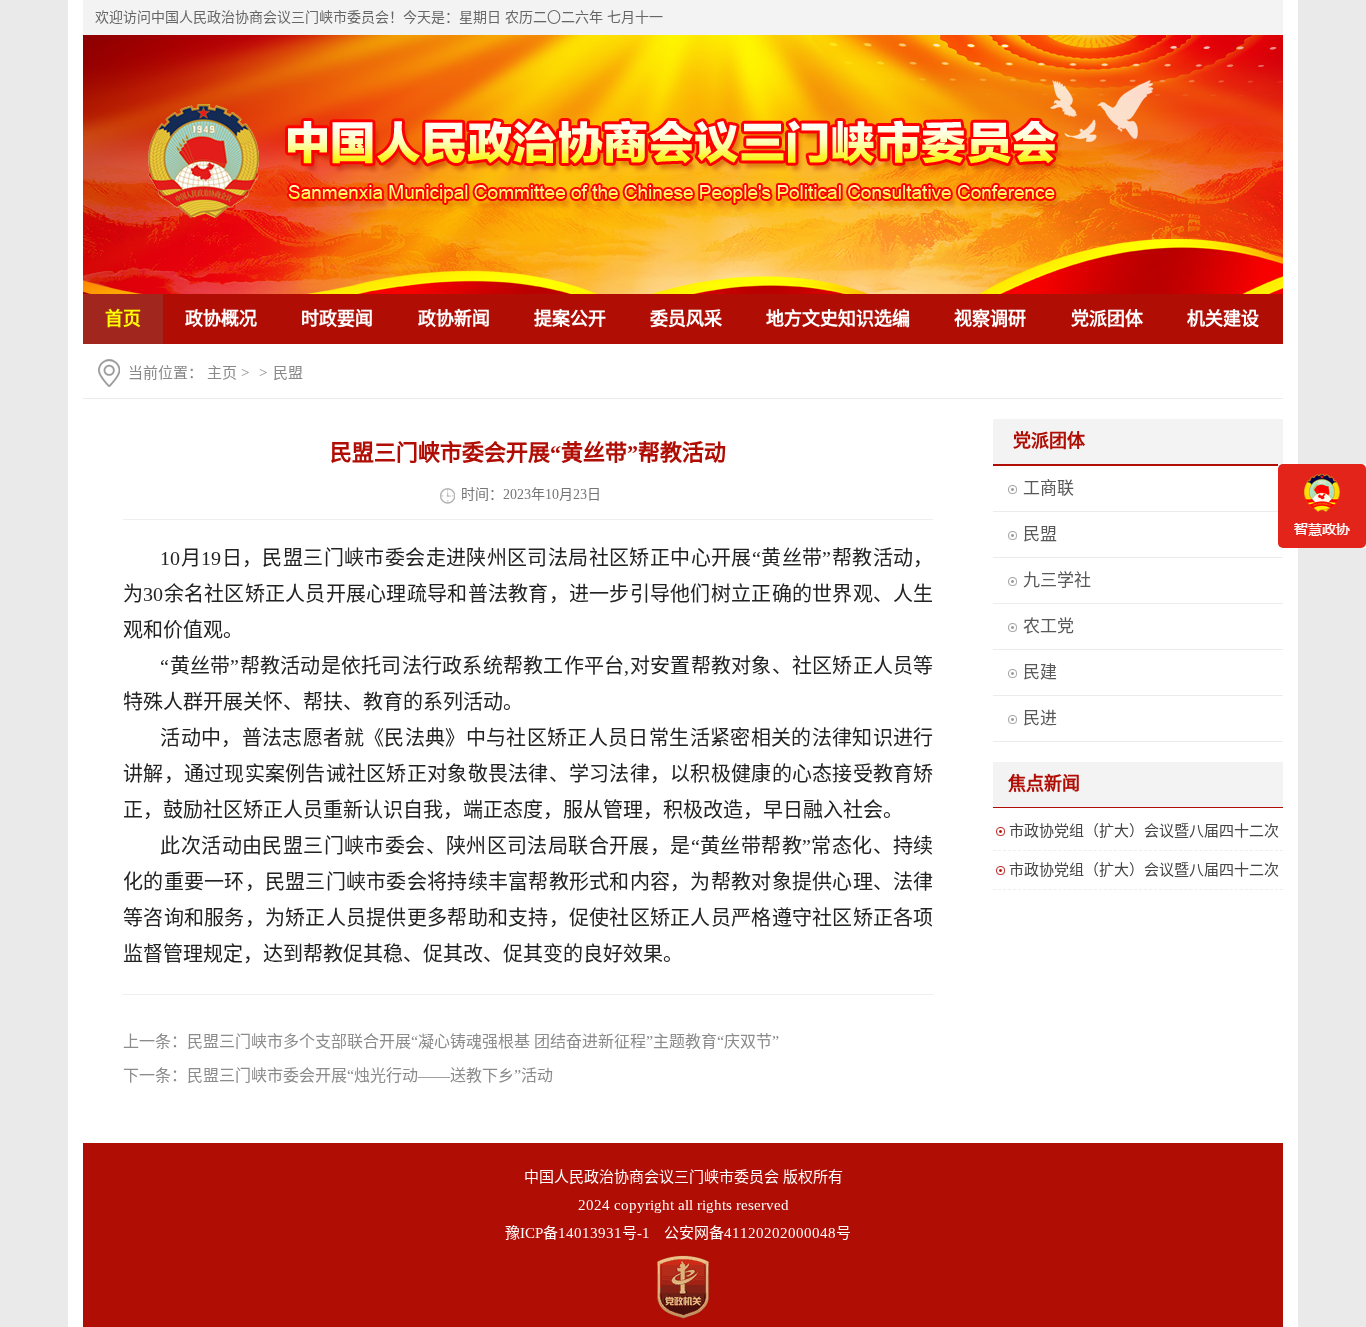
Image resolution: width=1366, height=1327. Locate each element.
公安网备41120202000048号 (757, 1233)
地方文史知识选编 (838, 319)
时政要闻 (337, 319)
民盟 (288, 373)
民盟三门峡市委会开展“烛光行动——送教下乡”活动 (370, 1075)
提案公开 (570, 319)
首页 (123, 319)
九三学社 (1057, 580)
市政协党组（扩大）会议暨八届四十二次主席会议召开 (1144, 834)
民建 (1040, 672)
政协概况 (221, 319)
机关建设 (1223, 319)
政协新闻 (454, 319)
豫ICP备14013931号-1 (577, 1233)
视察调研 (990, 319)
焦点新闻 (1044, 784)
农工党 (1048, 626)
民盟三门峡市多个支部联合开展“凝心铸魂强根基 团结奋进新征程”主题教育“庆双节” (483, 1041)
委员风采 (686, 319)
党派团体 (1107, 319)
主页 (222, 373)
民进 (1040, 718)
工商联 (1048, 488)
